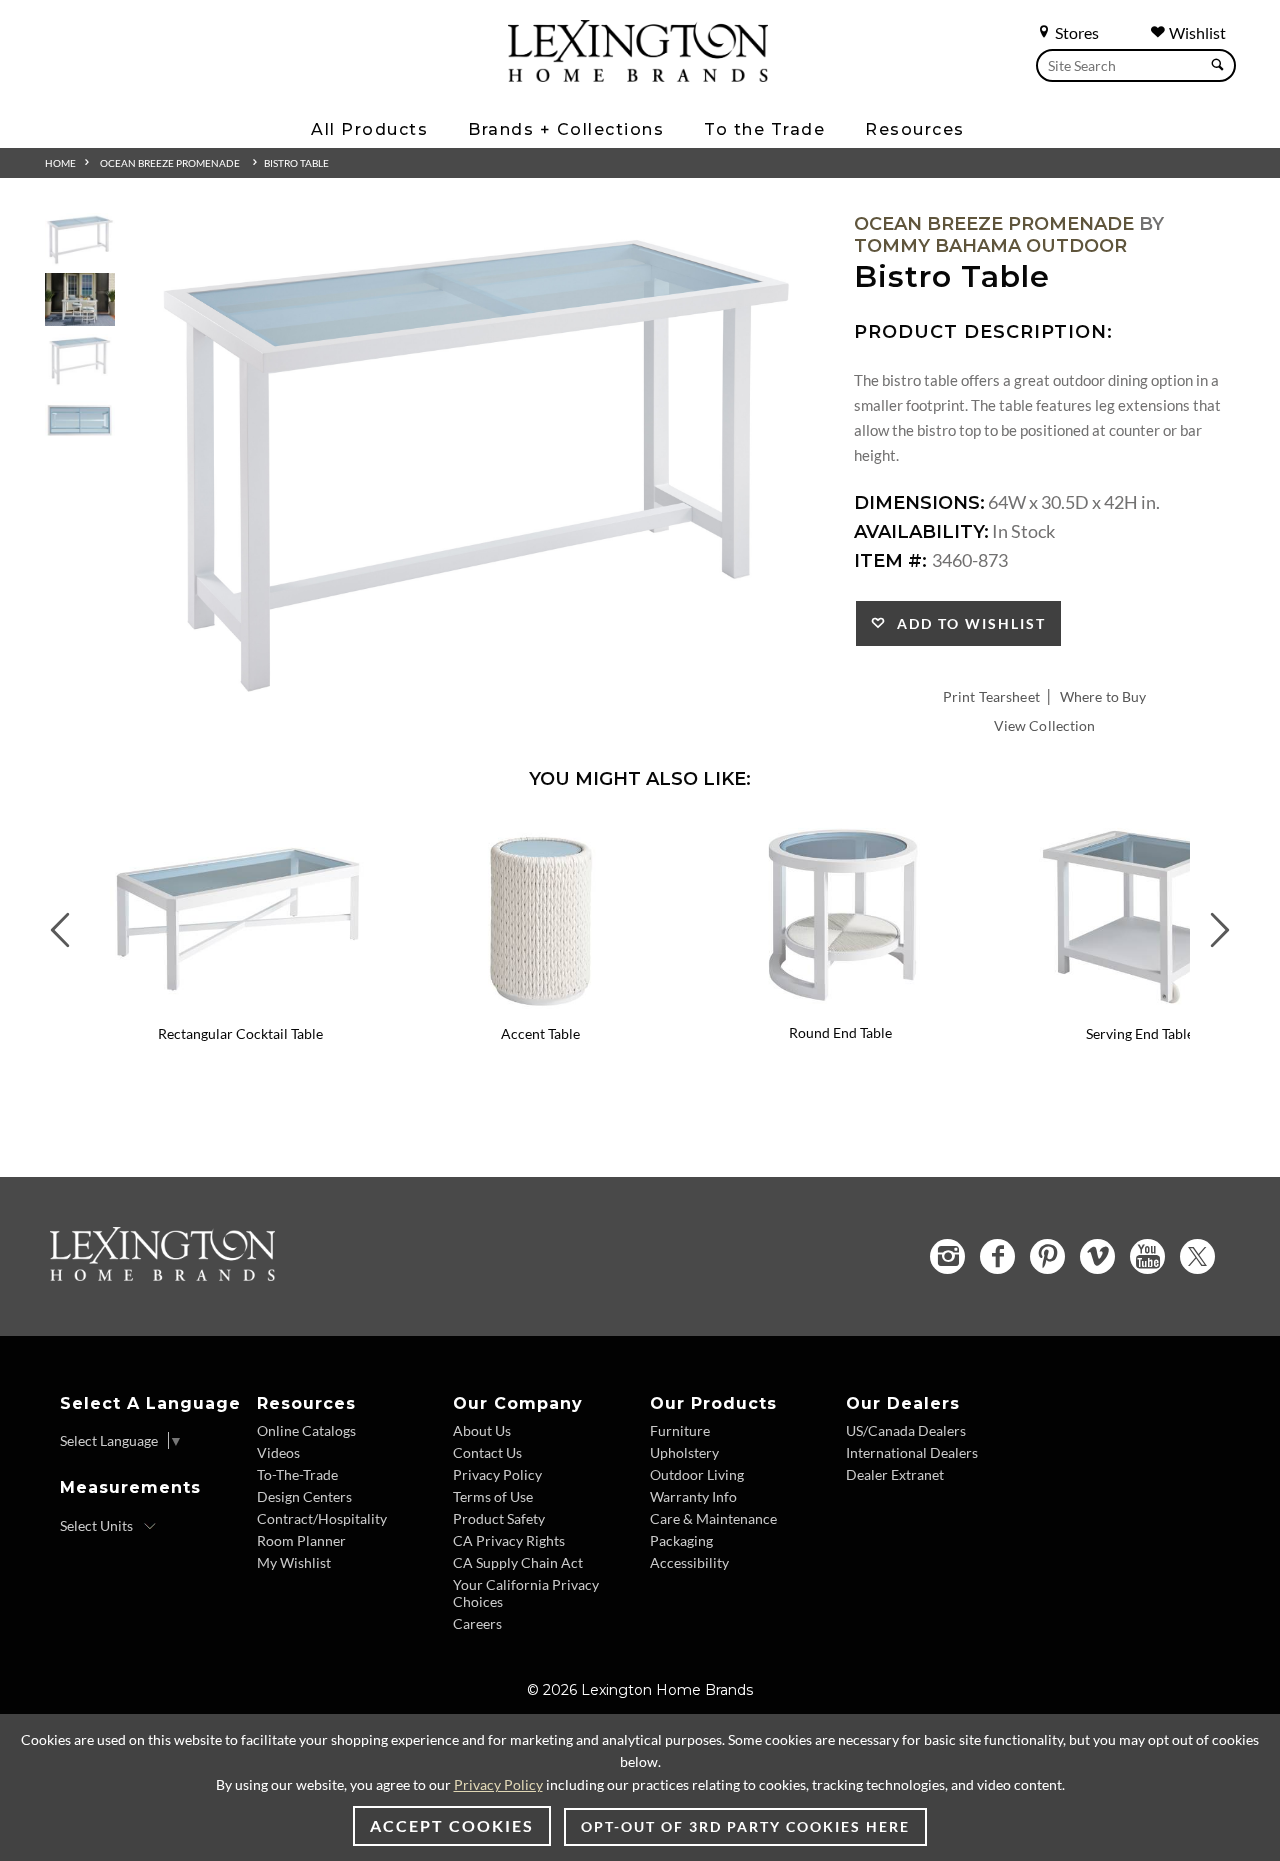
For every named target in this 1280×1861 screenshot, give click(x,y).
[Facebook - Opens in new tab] (997, 1256)
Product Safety (499, 1518)
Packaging (681, 1540)
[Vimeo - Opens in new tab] (1097, 1256)
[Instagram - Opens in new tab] (947, 1256)
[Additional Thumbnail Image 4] (80, 420)
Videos (278, 1452)
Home (60, 163)
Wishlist (1196, 32)
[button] (375, 833)
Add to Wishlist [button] (966, 623)
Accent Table (540, 1033)
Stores (1075, 32)
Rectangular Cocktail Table (240, 1033)
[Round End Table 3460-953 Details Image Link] (840, 1006)
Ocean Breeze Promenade (170, 163)
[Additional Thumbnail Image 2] (80, 299)
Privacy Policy (497, 1474)
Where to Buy (1103, 696)
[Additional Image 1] (477, 464)
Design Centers (304, 1496)
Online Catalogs (306, 1430)
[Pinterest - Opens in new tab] (1047, 1256)
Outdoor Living (697, 1474)
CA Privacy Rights (509, 1540)
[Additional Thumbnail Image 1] (80, 239)
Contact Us (487, 1452)
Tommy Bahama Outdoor (990, 246)
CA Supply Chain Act (518, 1562)
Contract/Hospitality (322, 1518)
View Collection (1045, 725)
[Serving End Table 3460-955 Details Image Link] (1140, 1007)
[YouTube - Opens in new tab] (1147, 1256)
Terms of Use (493, 1496)
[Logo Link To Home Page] (638, 75)
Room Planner (301, 1540)
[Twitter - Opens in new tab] (1197, 1256)
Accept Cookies (452, 1825)
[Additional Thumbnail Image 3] (80, 360)
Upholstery (684, 1452)
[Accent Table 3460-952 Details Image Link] (540, 1007)
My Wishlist (294, 1562)
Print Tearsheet (991, 696)
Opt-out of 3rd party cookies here (745, 1826)
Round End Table (840, 1032)
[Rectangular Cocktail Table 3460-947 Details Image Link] (240, 1007)
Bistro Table (296, 163)
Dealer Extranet (895, 1474)
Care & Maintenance (713, 1518)
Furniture (680, 1430)
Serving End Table (1140, 1033)
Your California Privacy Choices (526, 1593)
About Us (482, 1430)
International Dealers (912, 1452)
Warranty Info (693, 1496)
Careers (477, 1623)
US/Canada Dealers (906, 1430)
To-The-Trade (297, 1474)
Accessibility (689, 1562)
